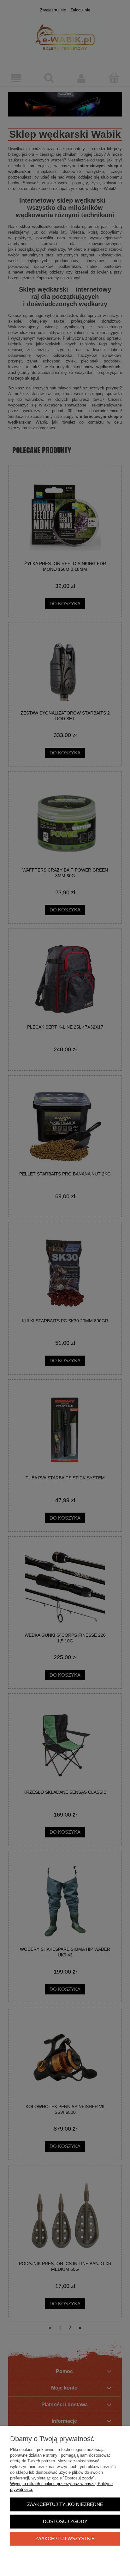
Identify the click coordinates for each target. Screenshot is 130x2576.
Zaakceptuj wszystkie (65, 2538)
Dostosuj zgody (65, 2521)
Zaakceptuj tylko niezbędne (65, 2504)
